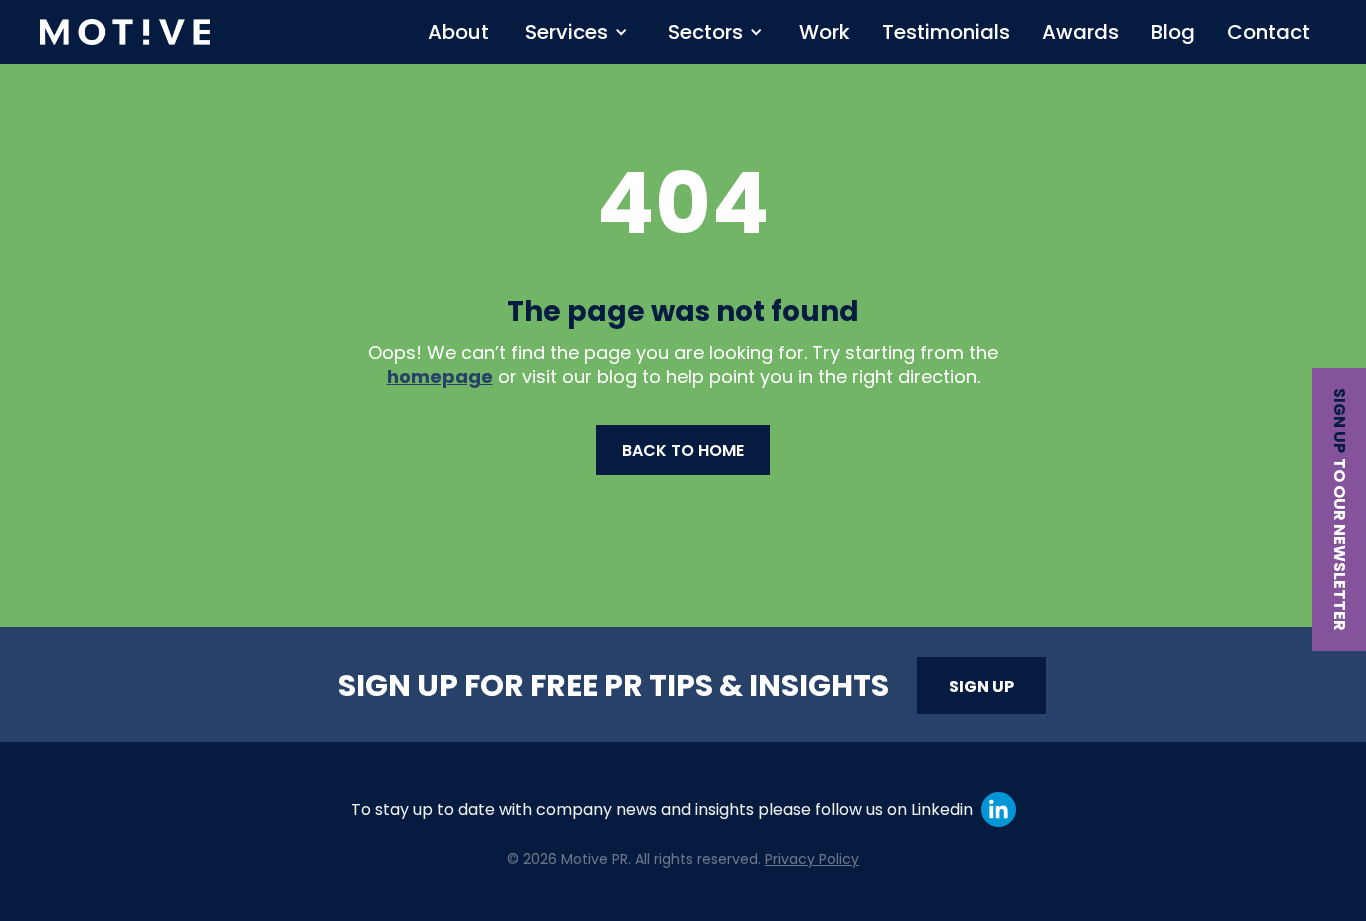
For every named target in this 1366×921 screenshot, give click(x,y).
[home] (125, 32)
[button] (576, 32)
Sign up (1339, 420)
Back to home (683, 450)
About (458, 32)
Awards (1080, 32)
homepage (440, 376)
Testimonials (946, 32)
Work (824, 32)
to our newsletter (1339, 544)
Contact (1268, 32)
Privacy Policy (812, 859)
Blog (1173, 32)
